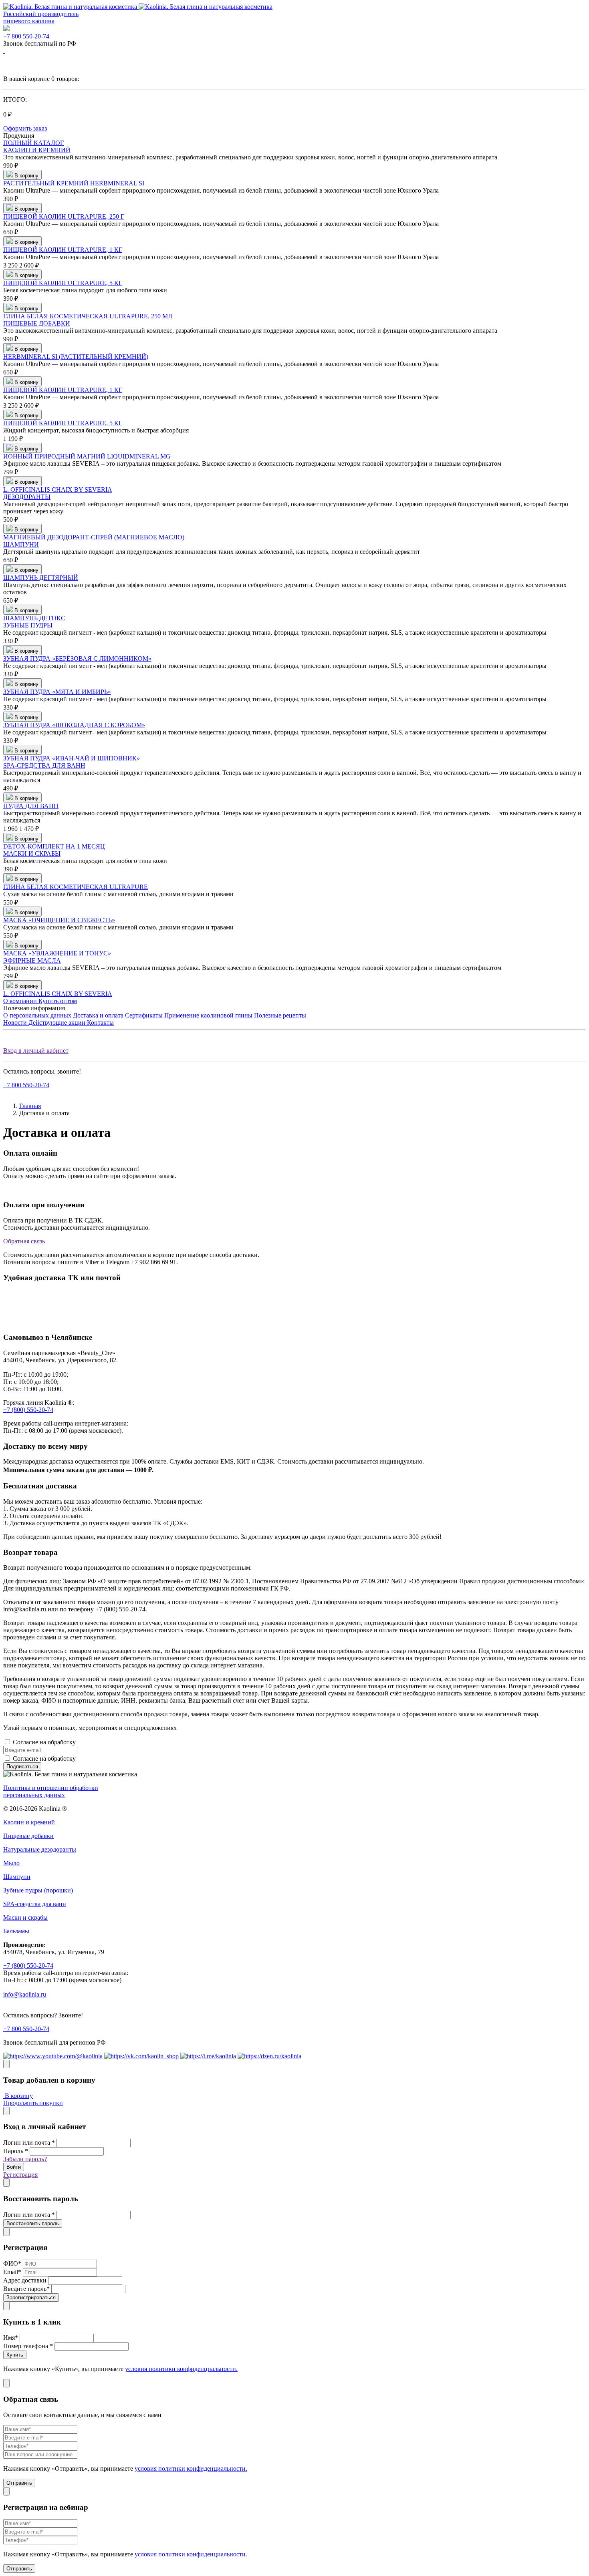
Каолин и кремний (29, 1822)
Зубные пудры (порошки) (38, 1890)
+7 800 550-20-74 (26, 36)
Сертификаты (145, 1015)
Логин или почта (29, 2143)
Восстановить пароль (33, 2223)
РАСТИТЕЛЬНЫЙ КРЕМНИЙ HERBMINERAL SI (74, 183)
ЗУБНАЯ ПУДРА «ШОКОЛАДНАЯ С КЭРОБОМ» (74, 725)
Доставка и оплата (99, 1015)
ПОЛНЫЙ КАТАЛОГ (33, 143)
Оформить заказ (25, 128)
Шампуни (17, 1877)
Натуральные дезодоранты (40, 1849)
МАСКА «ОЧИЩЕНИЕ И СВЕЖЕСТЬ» (59, 920)
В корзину (18, 2096)
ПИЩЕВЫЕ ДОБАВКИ (37, 323)
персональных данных (108, 1742)
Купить (15, 2355)
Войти (14, 2167)
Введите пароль (26, 2289)
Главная (30, 1106)
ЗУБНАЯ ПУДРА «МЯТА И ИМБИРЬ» (57, 692)
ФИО (12, 2263)
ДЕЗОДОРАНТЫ (27, 497)
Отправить (19, 2483)
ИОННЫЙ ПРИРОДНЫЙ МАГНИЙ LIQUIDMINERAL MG (87, 456)
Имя (11, 2338)
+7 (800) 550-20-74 (28, 1410)
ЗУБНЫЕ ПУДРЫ (28, 625)
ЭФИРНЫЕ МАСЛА (32, 960)
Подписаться (22, 1767)
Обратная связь (24, 1241)
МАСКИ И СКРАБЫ (32, 854)
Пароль (16, 2151)
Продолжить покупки (33, 2103)
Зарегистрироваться (31, 2297)
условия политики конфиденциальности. (181, 2369)
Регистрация (20, 2175)
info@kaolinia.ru (25, 1994)
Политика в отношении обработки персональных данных (51, 1791)
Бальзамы (16, 1931)
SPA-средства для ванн (35, 1904)
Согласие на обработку (76, 1742)
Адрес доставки (25, 2280)
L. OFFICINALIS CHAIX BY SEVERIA (58, 490)
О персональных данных (38, 1015)
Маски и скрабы (25, 1917)
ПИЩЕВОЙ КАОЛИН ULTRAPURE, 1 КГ (63, 250)
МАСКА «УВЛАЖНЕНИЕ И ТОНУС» (57, 953)
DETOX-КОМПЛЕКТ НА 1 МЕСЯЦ (54, 846)
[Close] (6, 2064)
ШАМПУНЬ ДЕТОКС (34, 618)
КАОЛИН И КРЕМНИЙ (37, 150)
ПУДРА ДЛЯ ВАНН (31, 806)
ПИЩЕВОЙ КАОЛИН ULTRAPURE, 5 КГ (63, 283)
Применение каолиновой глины (209, 1015)
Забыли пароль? (25, 2159)
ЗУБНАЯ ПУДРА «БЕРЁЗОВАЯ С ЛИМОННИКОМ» (77, 659)
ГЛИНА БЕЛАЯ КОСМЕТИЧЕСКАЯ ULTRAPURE (76, 887)
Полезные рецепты (280, 1015)
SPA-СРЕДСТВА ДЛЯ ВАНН (44, 765)
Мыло (11, 1863)
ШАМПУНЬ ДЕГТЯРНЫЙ (41, 578)
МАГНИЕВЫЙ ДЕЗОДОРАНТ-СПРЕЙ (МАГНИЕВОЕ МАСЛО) (94, 537)
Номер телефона (28, 2346)
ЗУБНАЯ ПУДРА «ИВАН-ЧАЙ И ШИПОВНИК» (72, 758)
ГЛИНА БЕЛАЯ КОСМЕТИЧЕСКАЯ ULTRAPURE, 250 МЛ (88, 316)
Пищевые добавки (28, 1836)
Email (12, 2272)
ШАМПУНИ (21, 544)
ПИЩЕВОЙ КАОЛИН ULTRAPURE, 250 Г (64, 216)
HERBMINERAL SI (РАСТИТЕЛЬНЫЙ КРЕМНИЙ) (76, 357)
